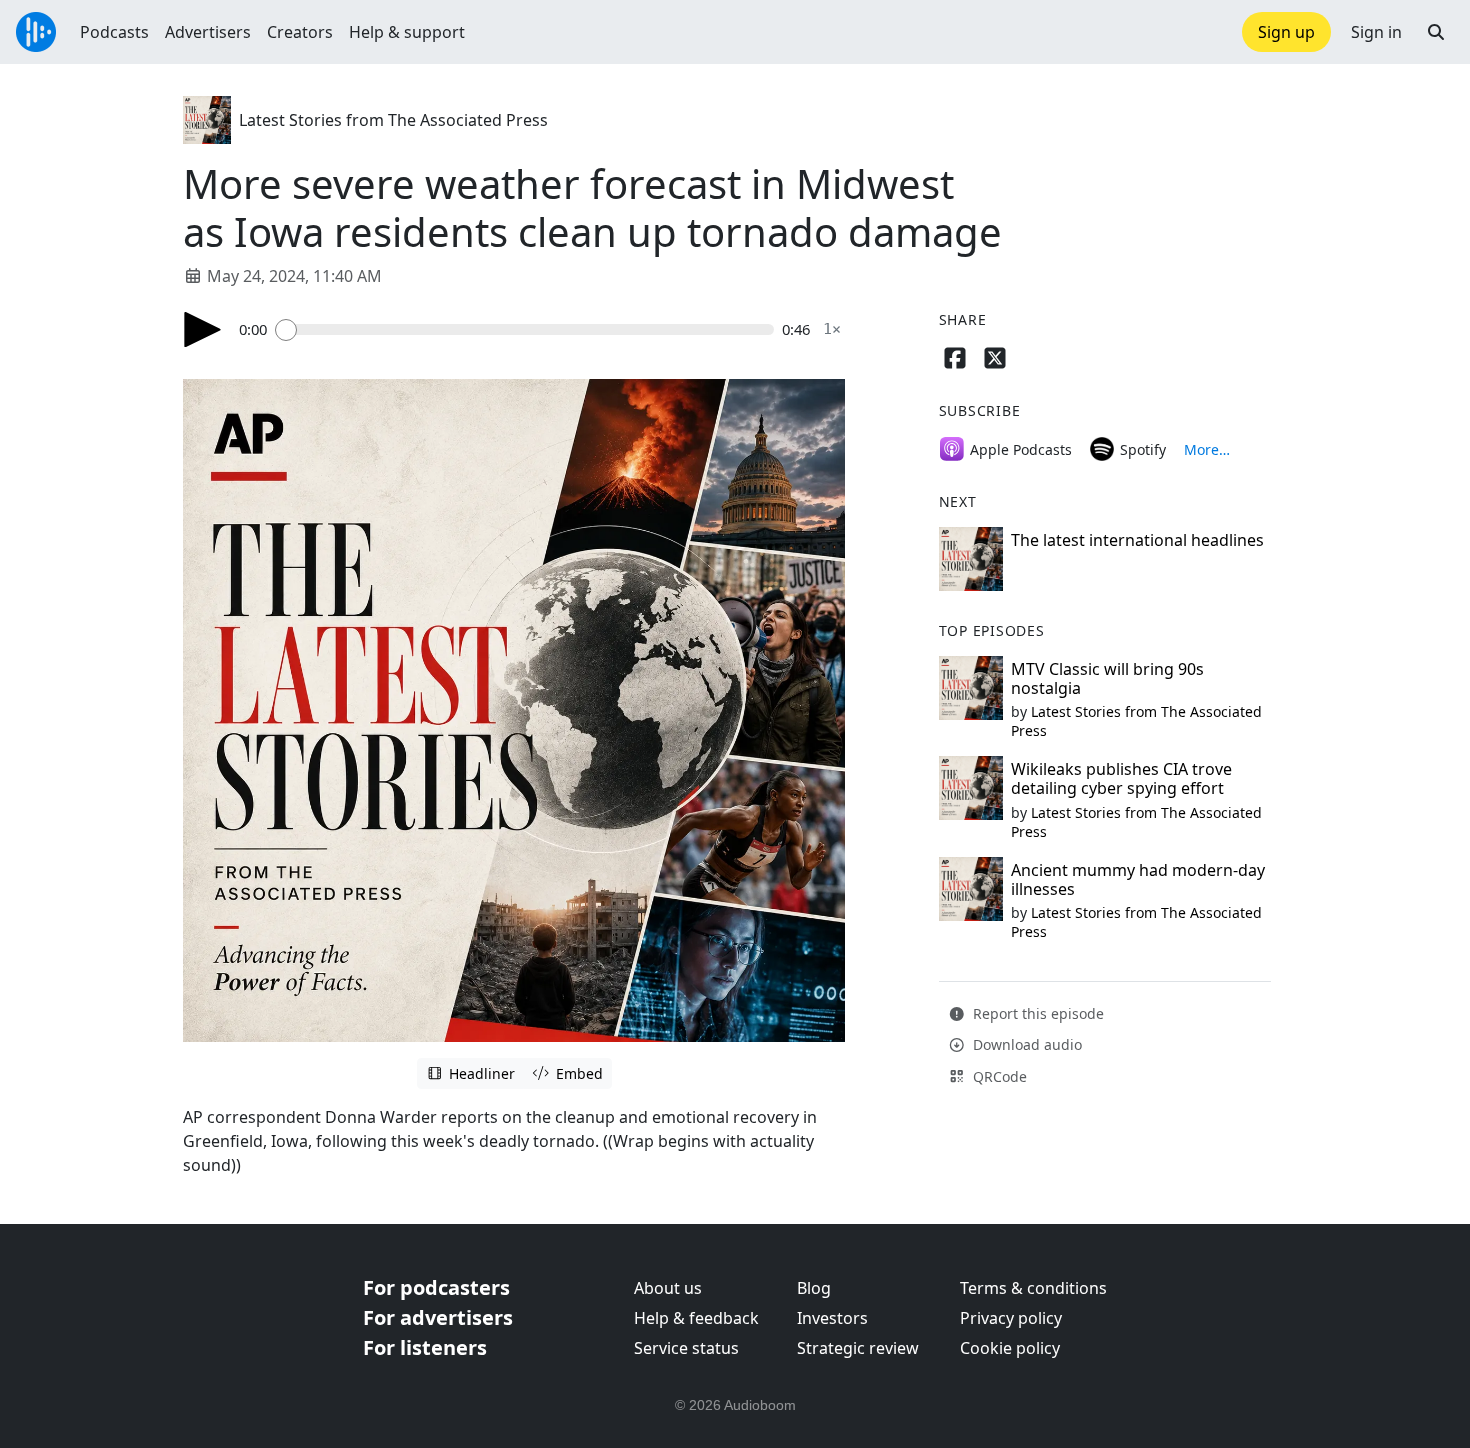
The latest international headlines (1137, 540)
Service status (686, 1348)
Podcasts (114, 32)
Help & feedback (696, 1318)
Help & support (407, 32)
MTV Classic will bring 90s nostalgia (1107, 678)
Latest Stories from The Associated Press (393, 120)
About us (668, 1288)
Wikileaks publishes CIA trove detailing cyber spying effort (1121, 778)
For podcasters (436, 1287)
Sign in (1376, 32)
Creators (300, 32)
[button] (1436, 32)
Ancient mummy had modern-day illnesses (1138, 879)
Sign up (1286, 32)
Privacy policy (1011, 1318)
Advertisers (208, 32)
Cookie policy (1010, 1348)
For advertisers (438, 1317)
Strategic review (858, 1348)
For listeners (425, 1347)
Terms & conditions (1033, 1288)
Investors (832, 1318)
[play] (203, 329)
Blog (814, 1288)
